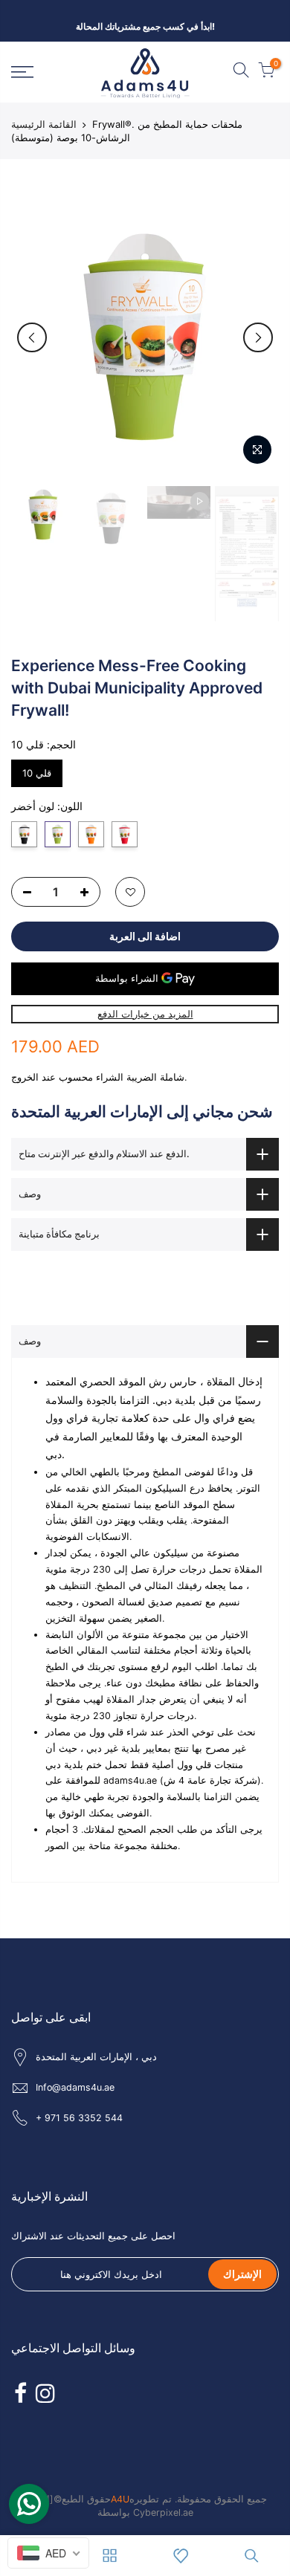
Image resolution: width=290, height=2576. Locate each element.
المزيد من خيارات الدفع (145, 1014)
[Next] (258, 337)
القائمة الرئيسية (44, 124)
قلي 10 (37, 769)
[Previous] (32, 337)
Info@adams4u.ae (75, 2087)
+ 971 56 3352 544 (79, 2118)
